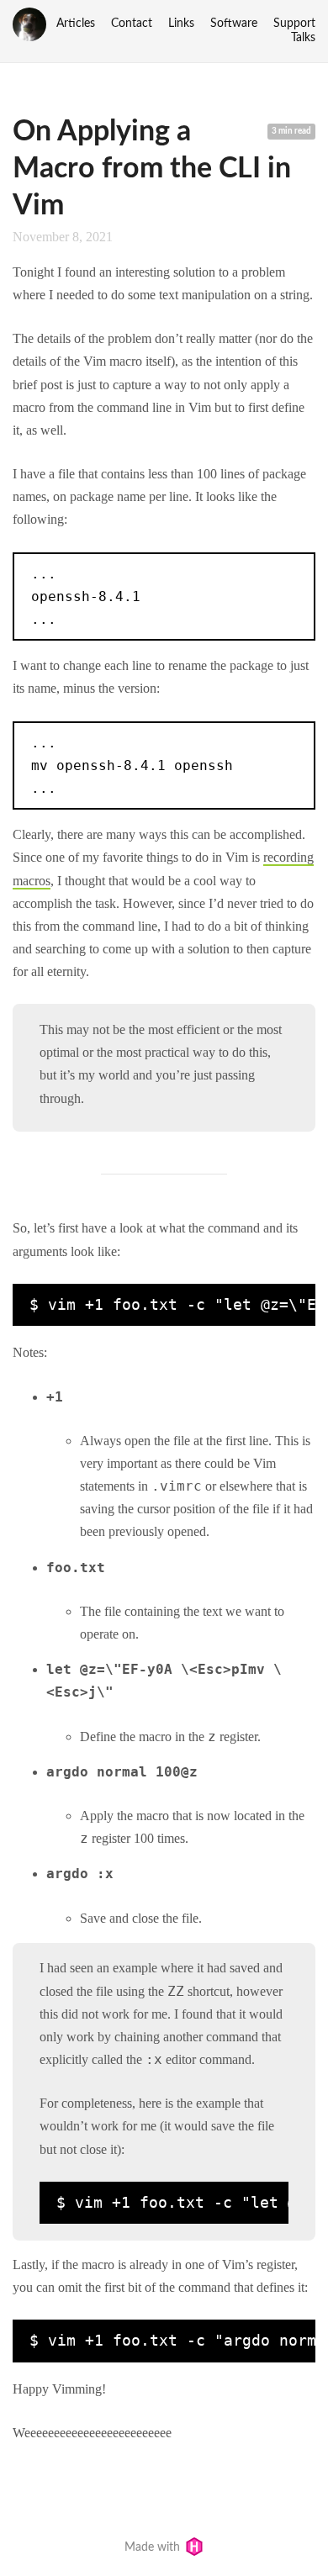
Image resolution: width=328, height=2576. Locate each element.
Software (234, 24)
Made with (154, 2547)
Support (294, 24)
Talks (303, 38)
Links (181, 24)
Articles (76, 24)
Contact (132, 24)
